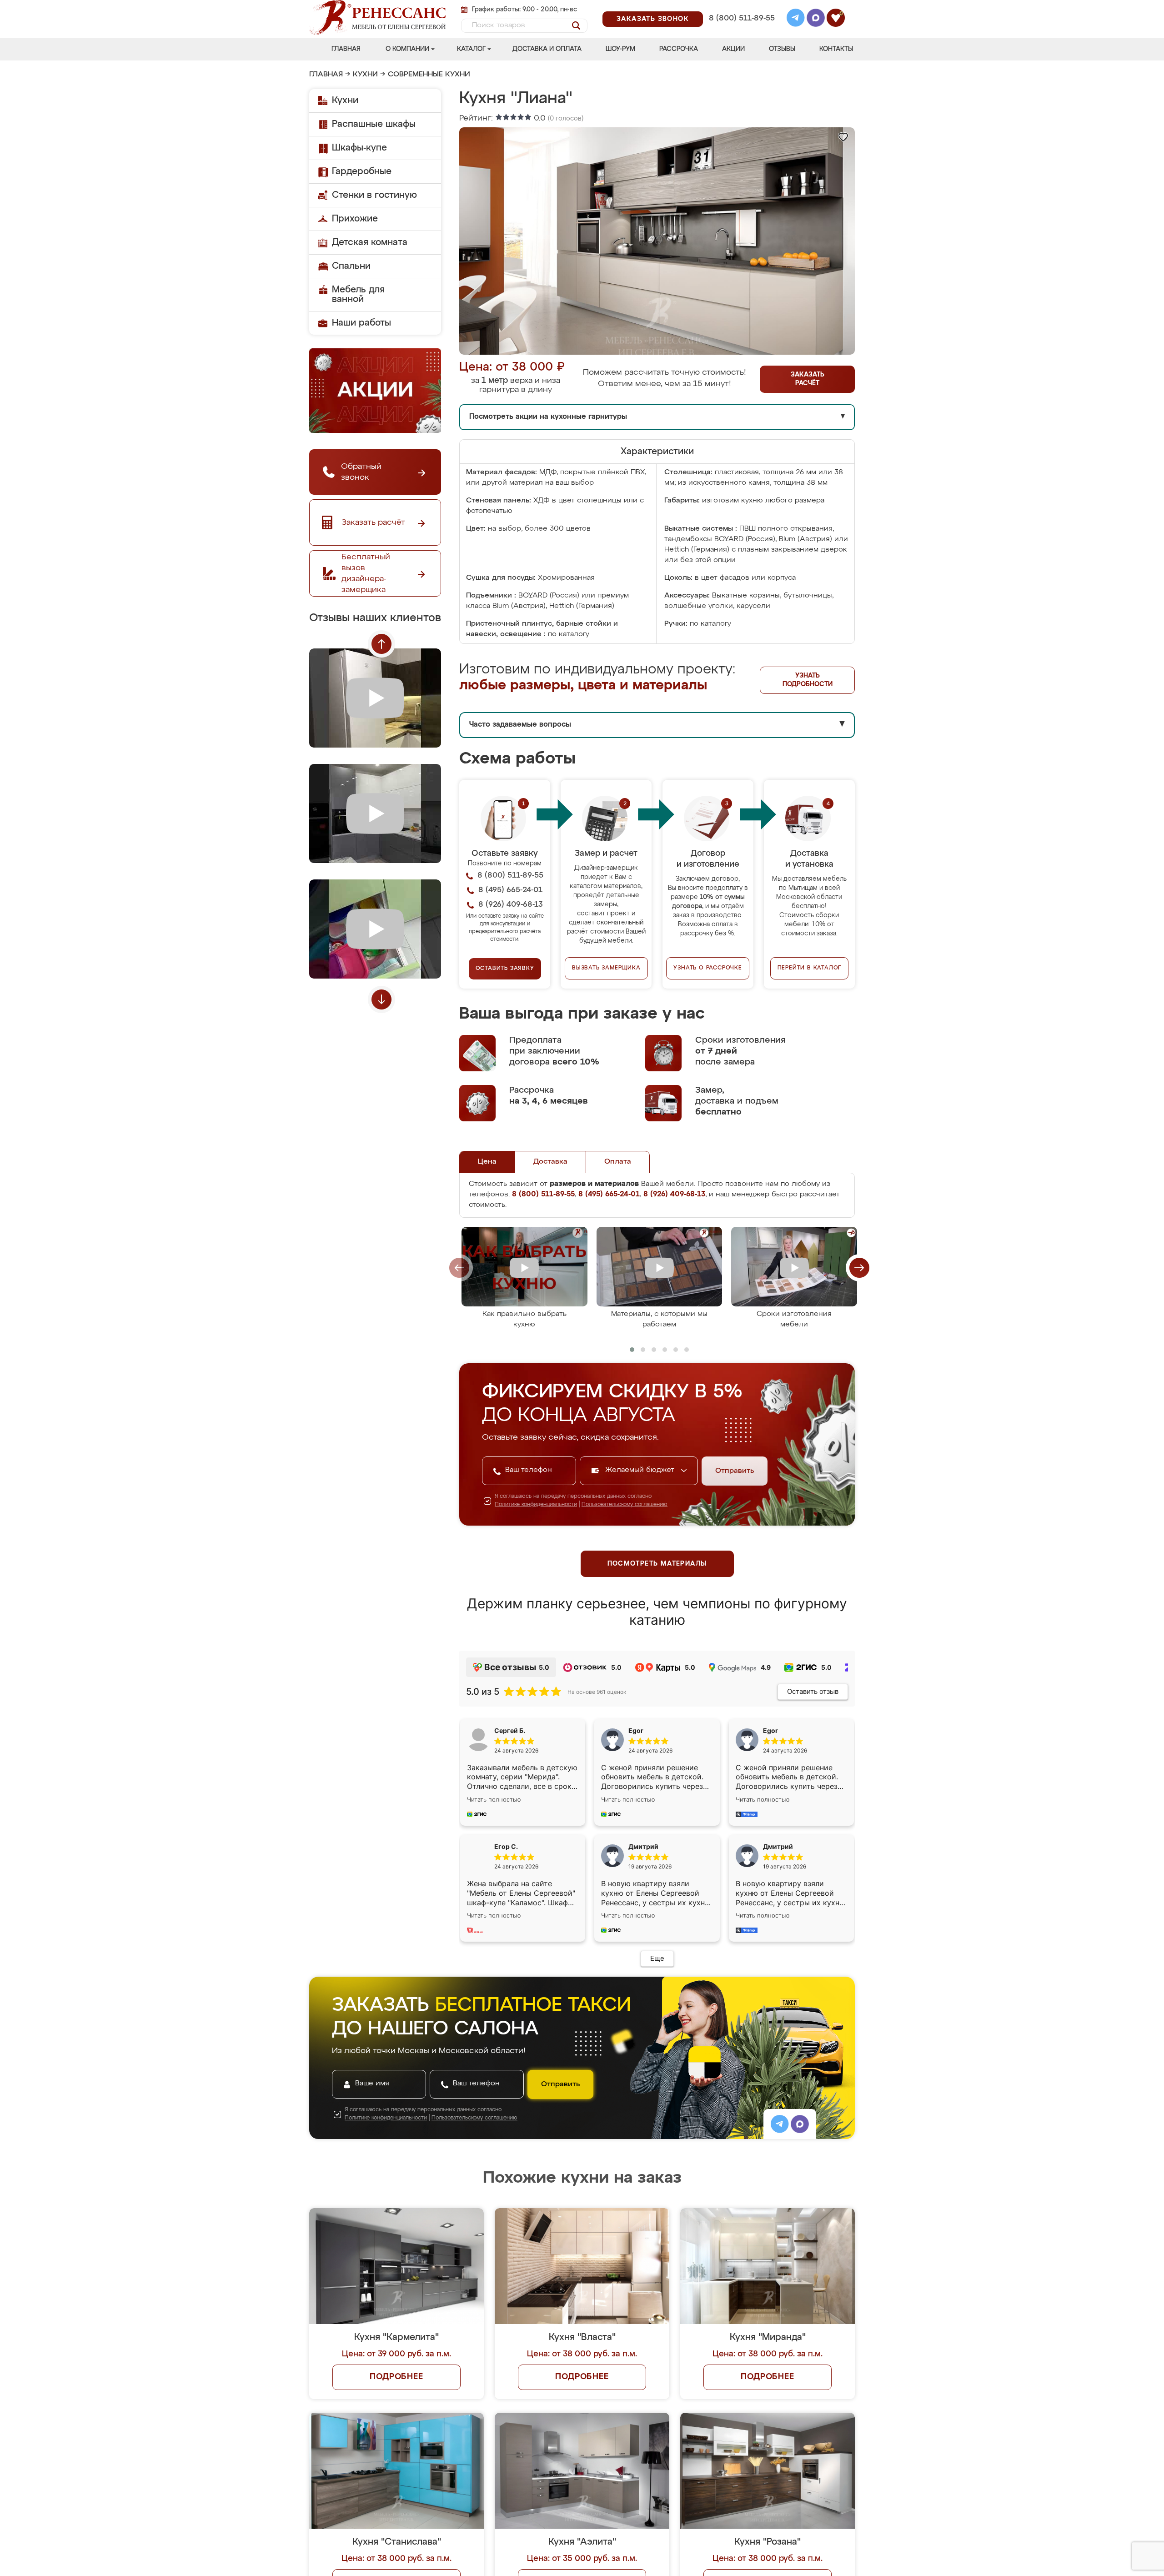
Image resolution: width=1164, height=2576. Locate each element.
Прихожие (355, 219)
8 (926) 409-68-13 (741, 30)
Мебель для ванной (358, 294)
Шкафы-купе (359, 148)
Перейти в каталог (810, 968)
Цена (487, 1162)
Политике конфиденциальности (536, 1505)
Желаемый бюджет (641, 1470)
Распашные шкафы (374, 124)
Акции (733, 49)
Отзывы (782, 49)
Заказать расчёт (808, 379)
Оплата (618, 1162)
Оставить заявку (505, 969)
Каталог (471, 49)
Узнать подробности (808, 680)
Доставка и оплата (547, 49)
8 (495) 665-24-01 (741, 7)
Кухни (365, 75)
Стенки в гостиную (374, 195)
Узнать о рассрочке (707, 968)
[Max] (816, 19)
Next (381, 999)
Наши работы (361, 323)
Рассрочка (679, 49)
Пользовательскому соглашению (625, 1505)
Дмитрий (778, 1846)
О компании (407, 49)
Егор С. (506, 1846)
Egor (770, 1730)
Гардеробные (362, 171)
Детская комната (370, 242)
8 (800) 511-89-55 (742, 18)
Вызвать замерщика (606, 968)
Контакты (836, 49)
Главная (346, 49)
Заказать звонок (653, 19)
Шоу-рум (620, 49)
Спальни (351, 266)
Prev (381, 644)
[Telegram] (796, 19)
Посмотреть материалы (657, 1564)
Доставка (550, 1162)
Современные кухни (429, 75)
